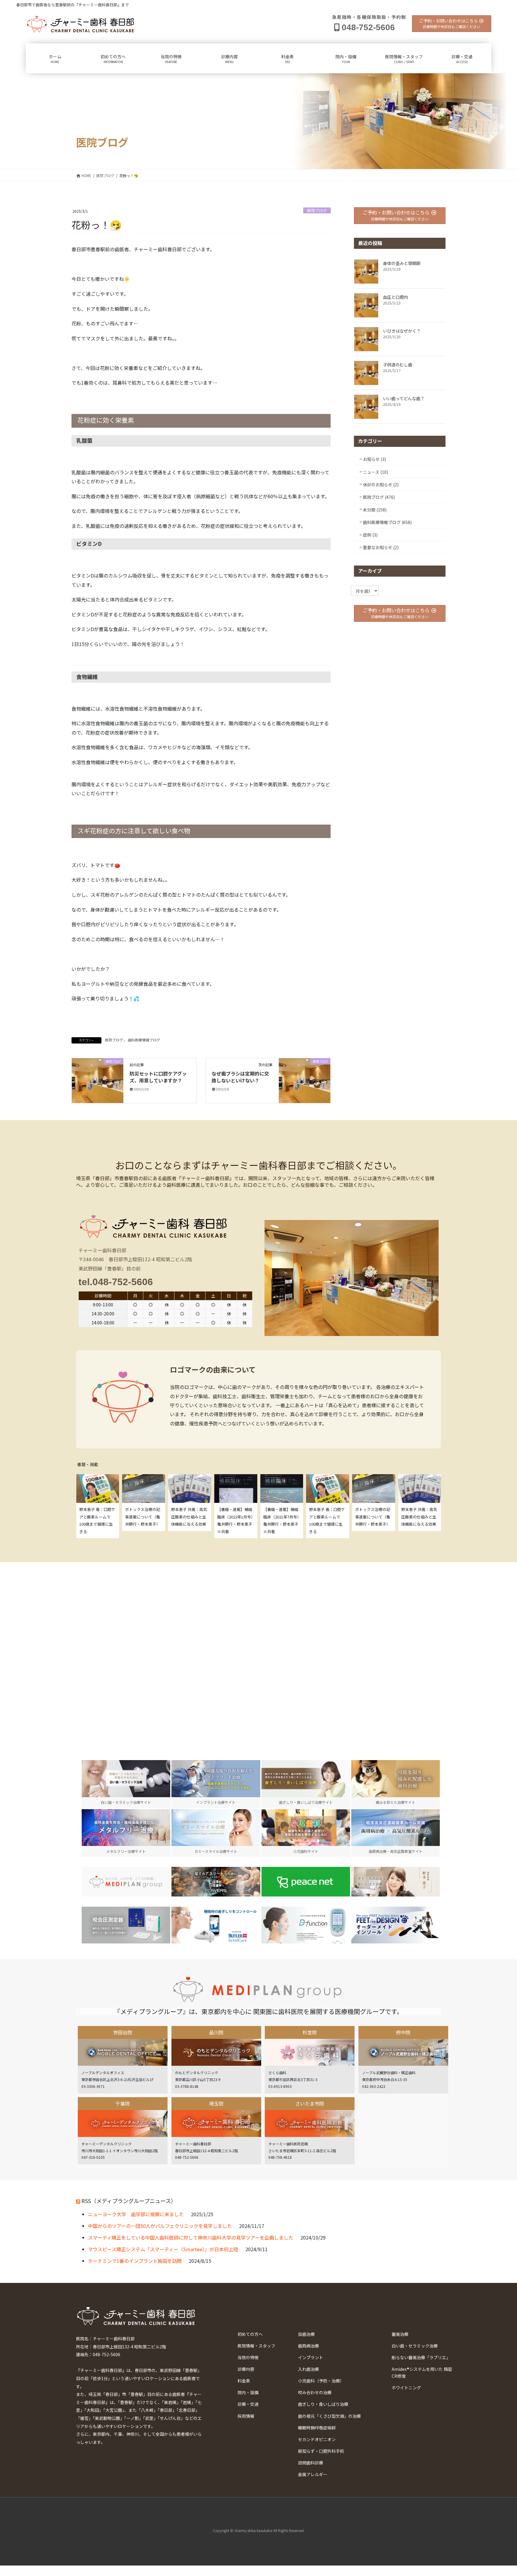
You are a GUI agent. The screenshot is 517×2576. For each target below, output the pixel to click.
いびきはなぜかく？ (402, 331)
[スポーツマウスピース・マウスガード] (216, 1882)
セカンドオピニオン (317, 2439)
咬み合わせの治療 (315, 2392)
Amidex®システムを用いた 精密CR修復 (422, 2372)
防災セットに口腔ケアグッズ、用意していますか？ (158, 1077)
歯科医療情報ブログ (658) (387, 522)
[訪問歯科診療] (126, 1882)
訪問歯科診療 (311, 2463)
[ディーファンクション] (306, 1925)
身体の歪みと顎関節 (402, 263)
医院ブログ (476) (379, 497)
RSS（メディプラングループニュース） (129, 2201)
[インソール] (396, 1925)
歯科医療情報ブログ (144, 1040)
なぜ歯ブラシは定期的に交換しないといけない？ (240, 1077)
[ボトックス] (396, 1882)
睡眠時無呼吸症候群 (317, 2428)
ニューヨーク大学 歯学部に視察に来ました (136, 2214)
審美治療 (400, 2334)
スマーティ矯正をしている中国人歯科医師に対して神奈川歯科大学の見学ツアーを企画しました (191, 2237)
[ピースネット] (306, 1882)
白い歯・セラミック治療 (415, 2346)
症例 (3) (370, 535)
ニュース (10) (375, 472)
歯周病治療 (308, 2346)
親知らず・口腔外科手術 (321, 2451)
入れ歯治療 (308, 2369)
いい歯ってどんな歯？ (404, 398)
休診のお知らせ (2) (381, 485)
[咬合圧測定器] (126, 1925)
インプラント (311, 2357)
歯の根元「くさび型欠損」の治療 (329, 2416)
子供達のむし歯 (398, 365)
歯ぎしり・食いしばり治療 (323, 2404)
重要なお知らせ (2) (381, 547)
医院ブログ (317, 210)
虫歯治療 (306, 2334)
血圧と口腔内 (396, 297)
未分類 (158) (375, 510)
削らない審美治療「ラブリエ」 (421, 2357)
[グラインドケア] (216, 1925)
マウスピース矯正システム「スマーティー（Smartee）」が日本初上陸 (163, 2249)
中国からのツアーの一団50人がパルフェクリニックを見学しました (160, 2226)
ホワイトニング (406, 2388)
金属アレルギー (313, 2474)
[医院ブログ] (98, 1080)
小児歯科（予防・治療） (321, 2381)
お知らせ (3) (374, 459)
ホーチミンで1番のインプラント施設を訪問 (135, 2261)
